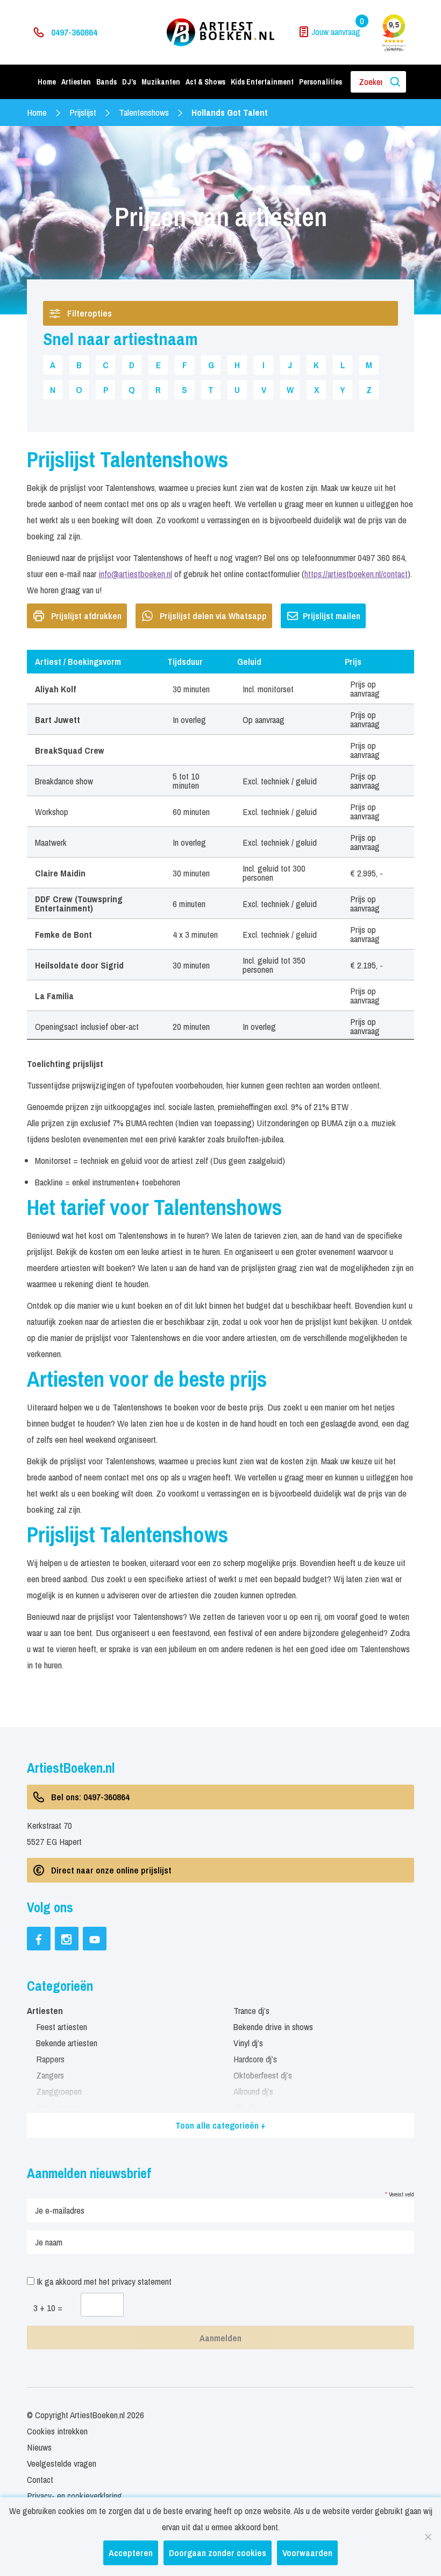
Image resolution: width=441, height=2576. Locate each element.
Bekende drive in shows (273, 2027)
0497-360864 (74, 32)
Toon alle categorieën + (220, 2125)
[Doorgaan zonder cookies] (428, 2537)
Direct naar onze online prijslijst (111, 1870)
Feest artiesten (62, 2027)
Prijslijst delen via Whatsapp (213, 616)
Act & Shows (205, 82)
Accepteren (131, 2553)
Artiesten (76, 82)
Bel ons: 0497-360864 (90, 1797)
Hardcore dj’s (255, 2059)
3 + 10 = (48, 2308)
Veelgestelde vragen (62, 2463)
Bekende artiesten (67, 2043)
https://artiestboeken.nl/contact (356, 574)
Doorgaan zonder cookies (218, 2553)
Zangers (50, 2075)
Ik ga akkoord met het (103, 2281)
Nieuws (39, 2447)
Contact (40, 2479)
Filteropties (90, 313)
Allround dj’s (253, 2091)
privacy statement (142, 2281)
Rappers (50, 2059)
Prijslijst (83, 112)
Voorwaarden (307, 2553)
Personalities (321, 82)
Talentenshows (144, 112)
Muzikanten (161, 82)
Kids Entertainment (262, 82)
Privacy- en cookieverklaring (74, 2496)
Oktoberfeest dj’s (263, 2075)
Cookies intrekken (57, 2431)
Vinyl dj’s (248, 2043)
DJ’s (129, 82)
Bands (106, 82)
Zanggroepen (59, 2091)
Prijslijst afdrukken (86, 616)
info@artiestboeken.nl (135, 574)
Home (47, 82)
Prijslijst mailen (332, 616)
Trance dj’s (251, 2010)
